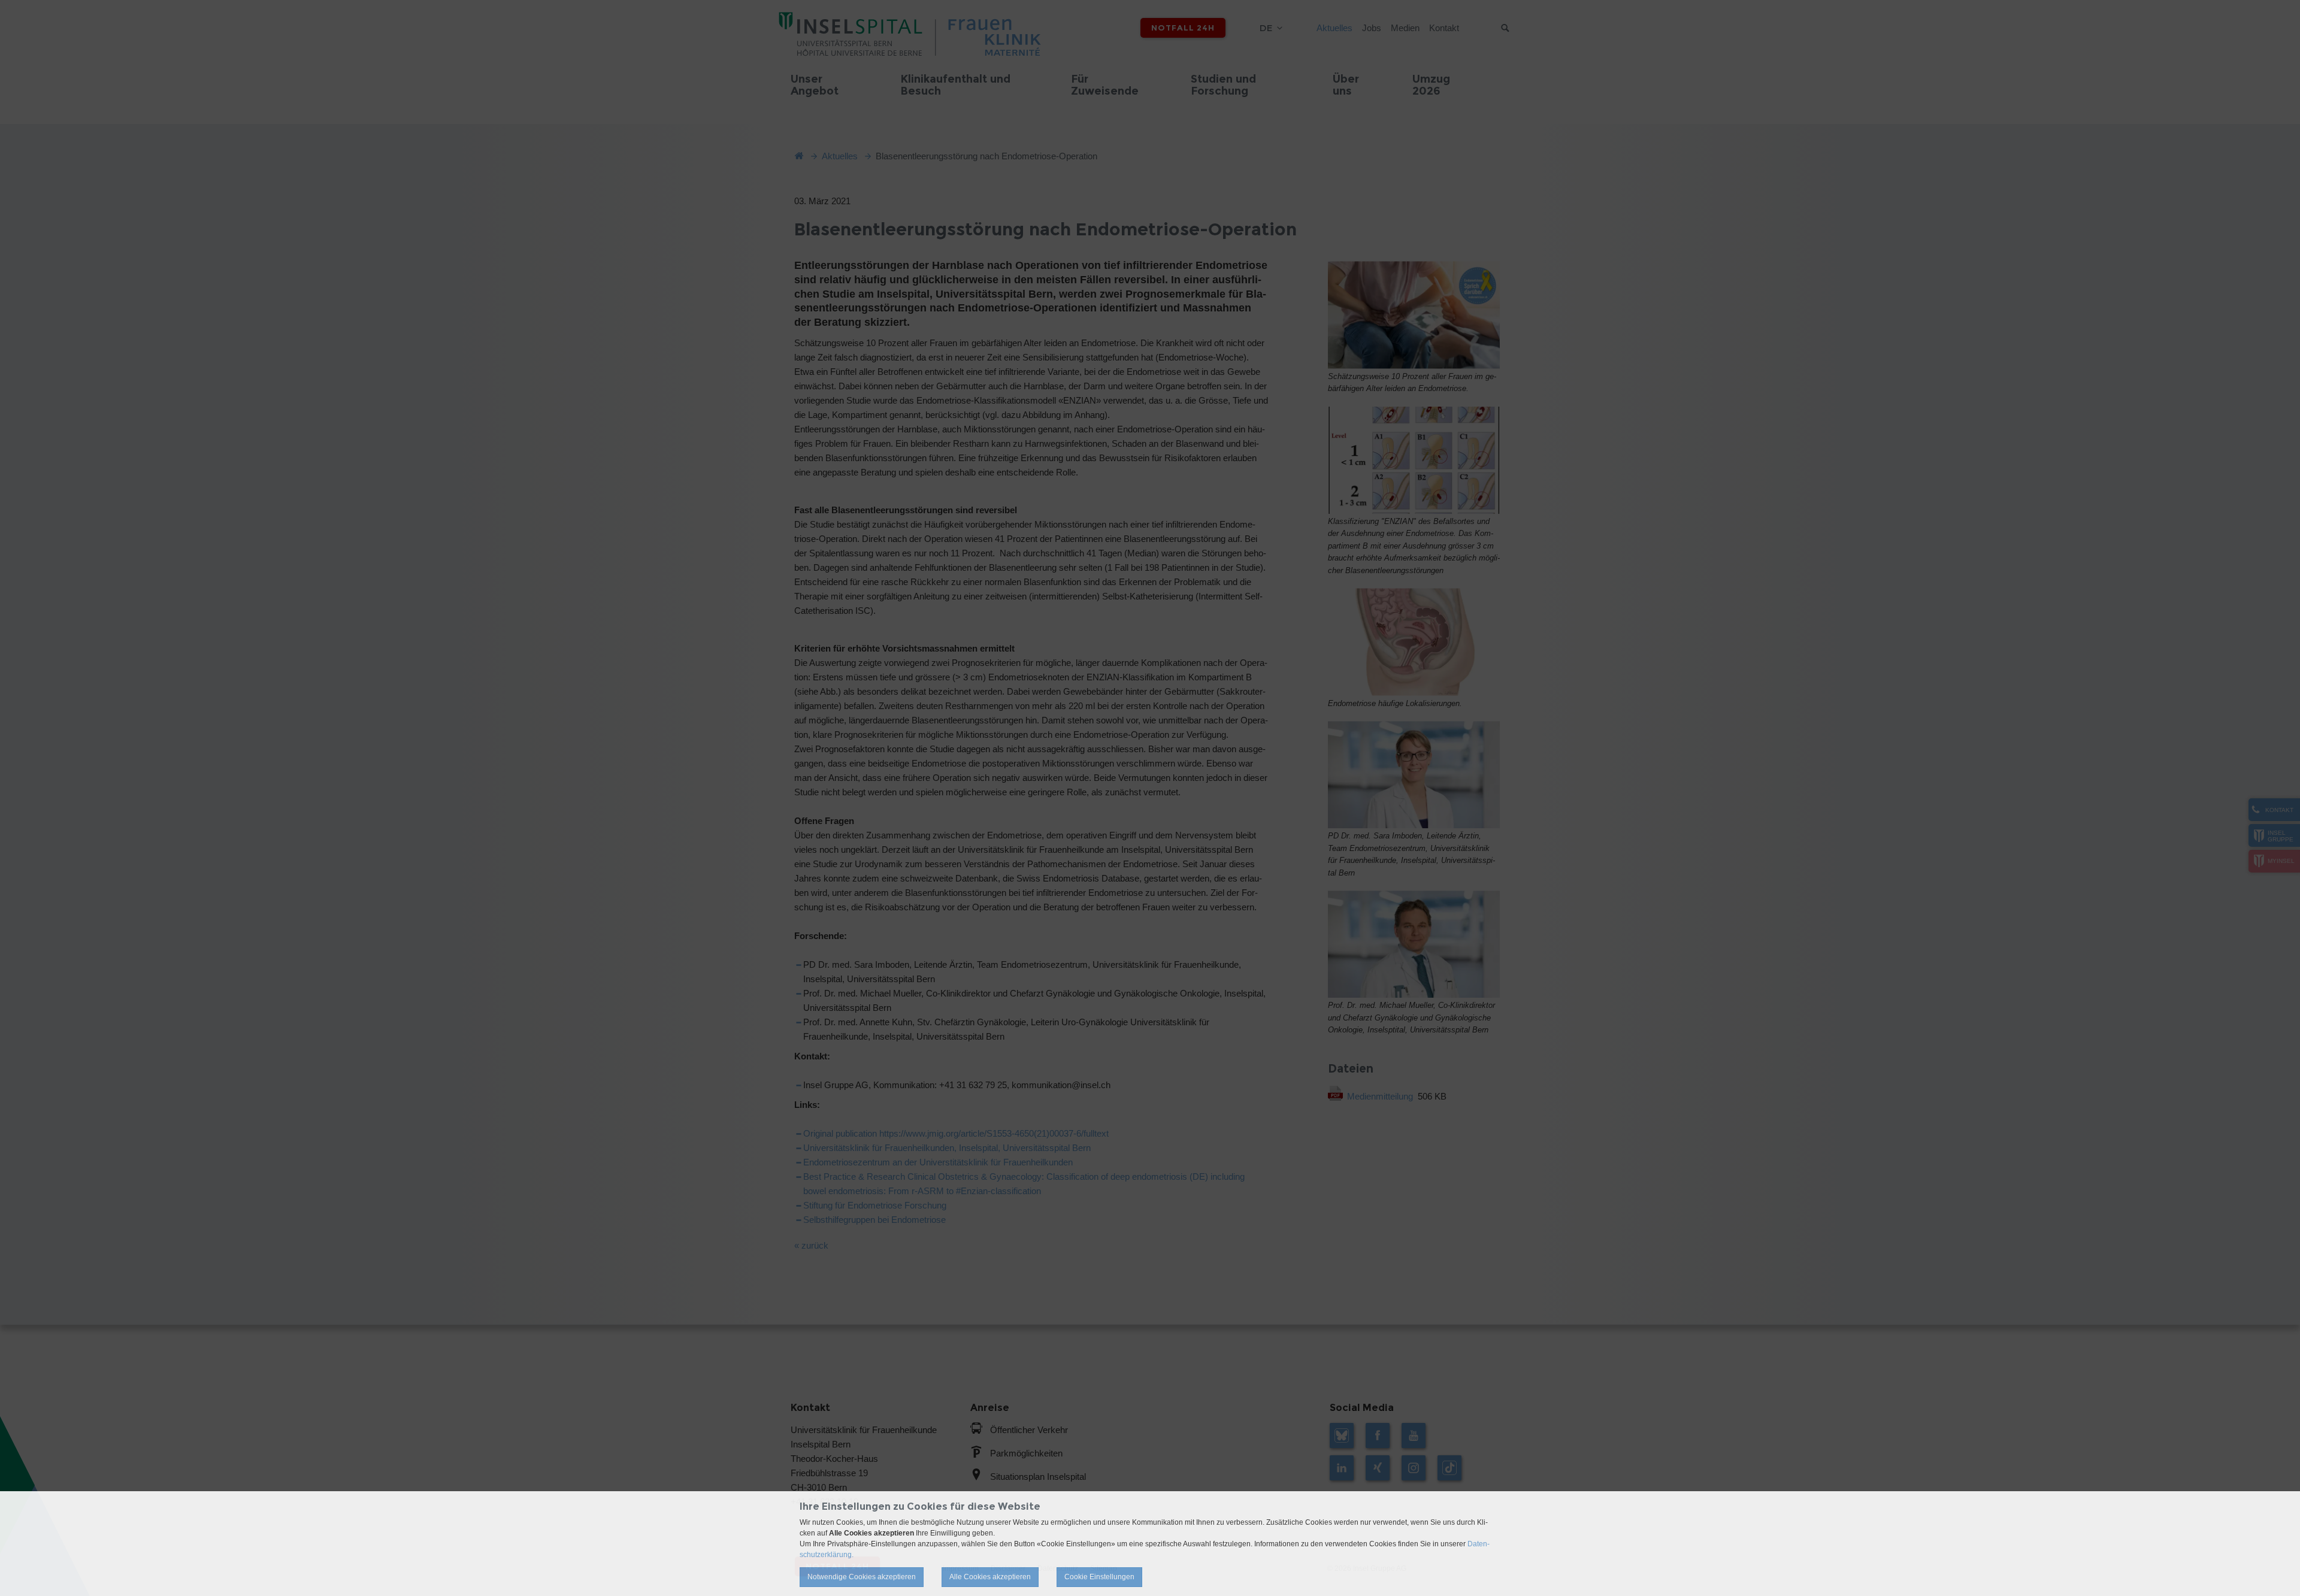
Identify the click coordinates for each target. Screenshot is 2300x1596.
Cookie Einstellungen (1099, 1577)
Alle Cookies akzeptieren (990, 1577)
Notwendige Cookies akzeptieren (862, 1577)
